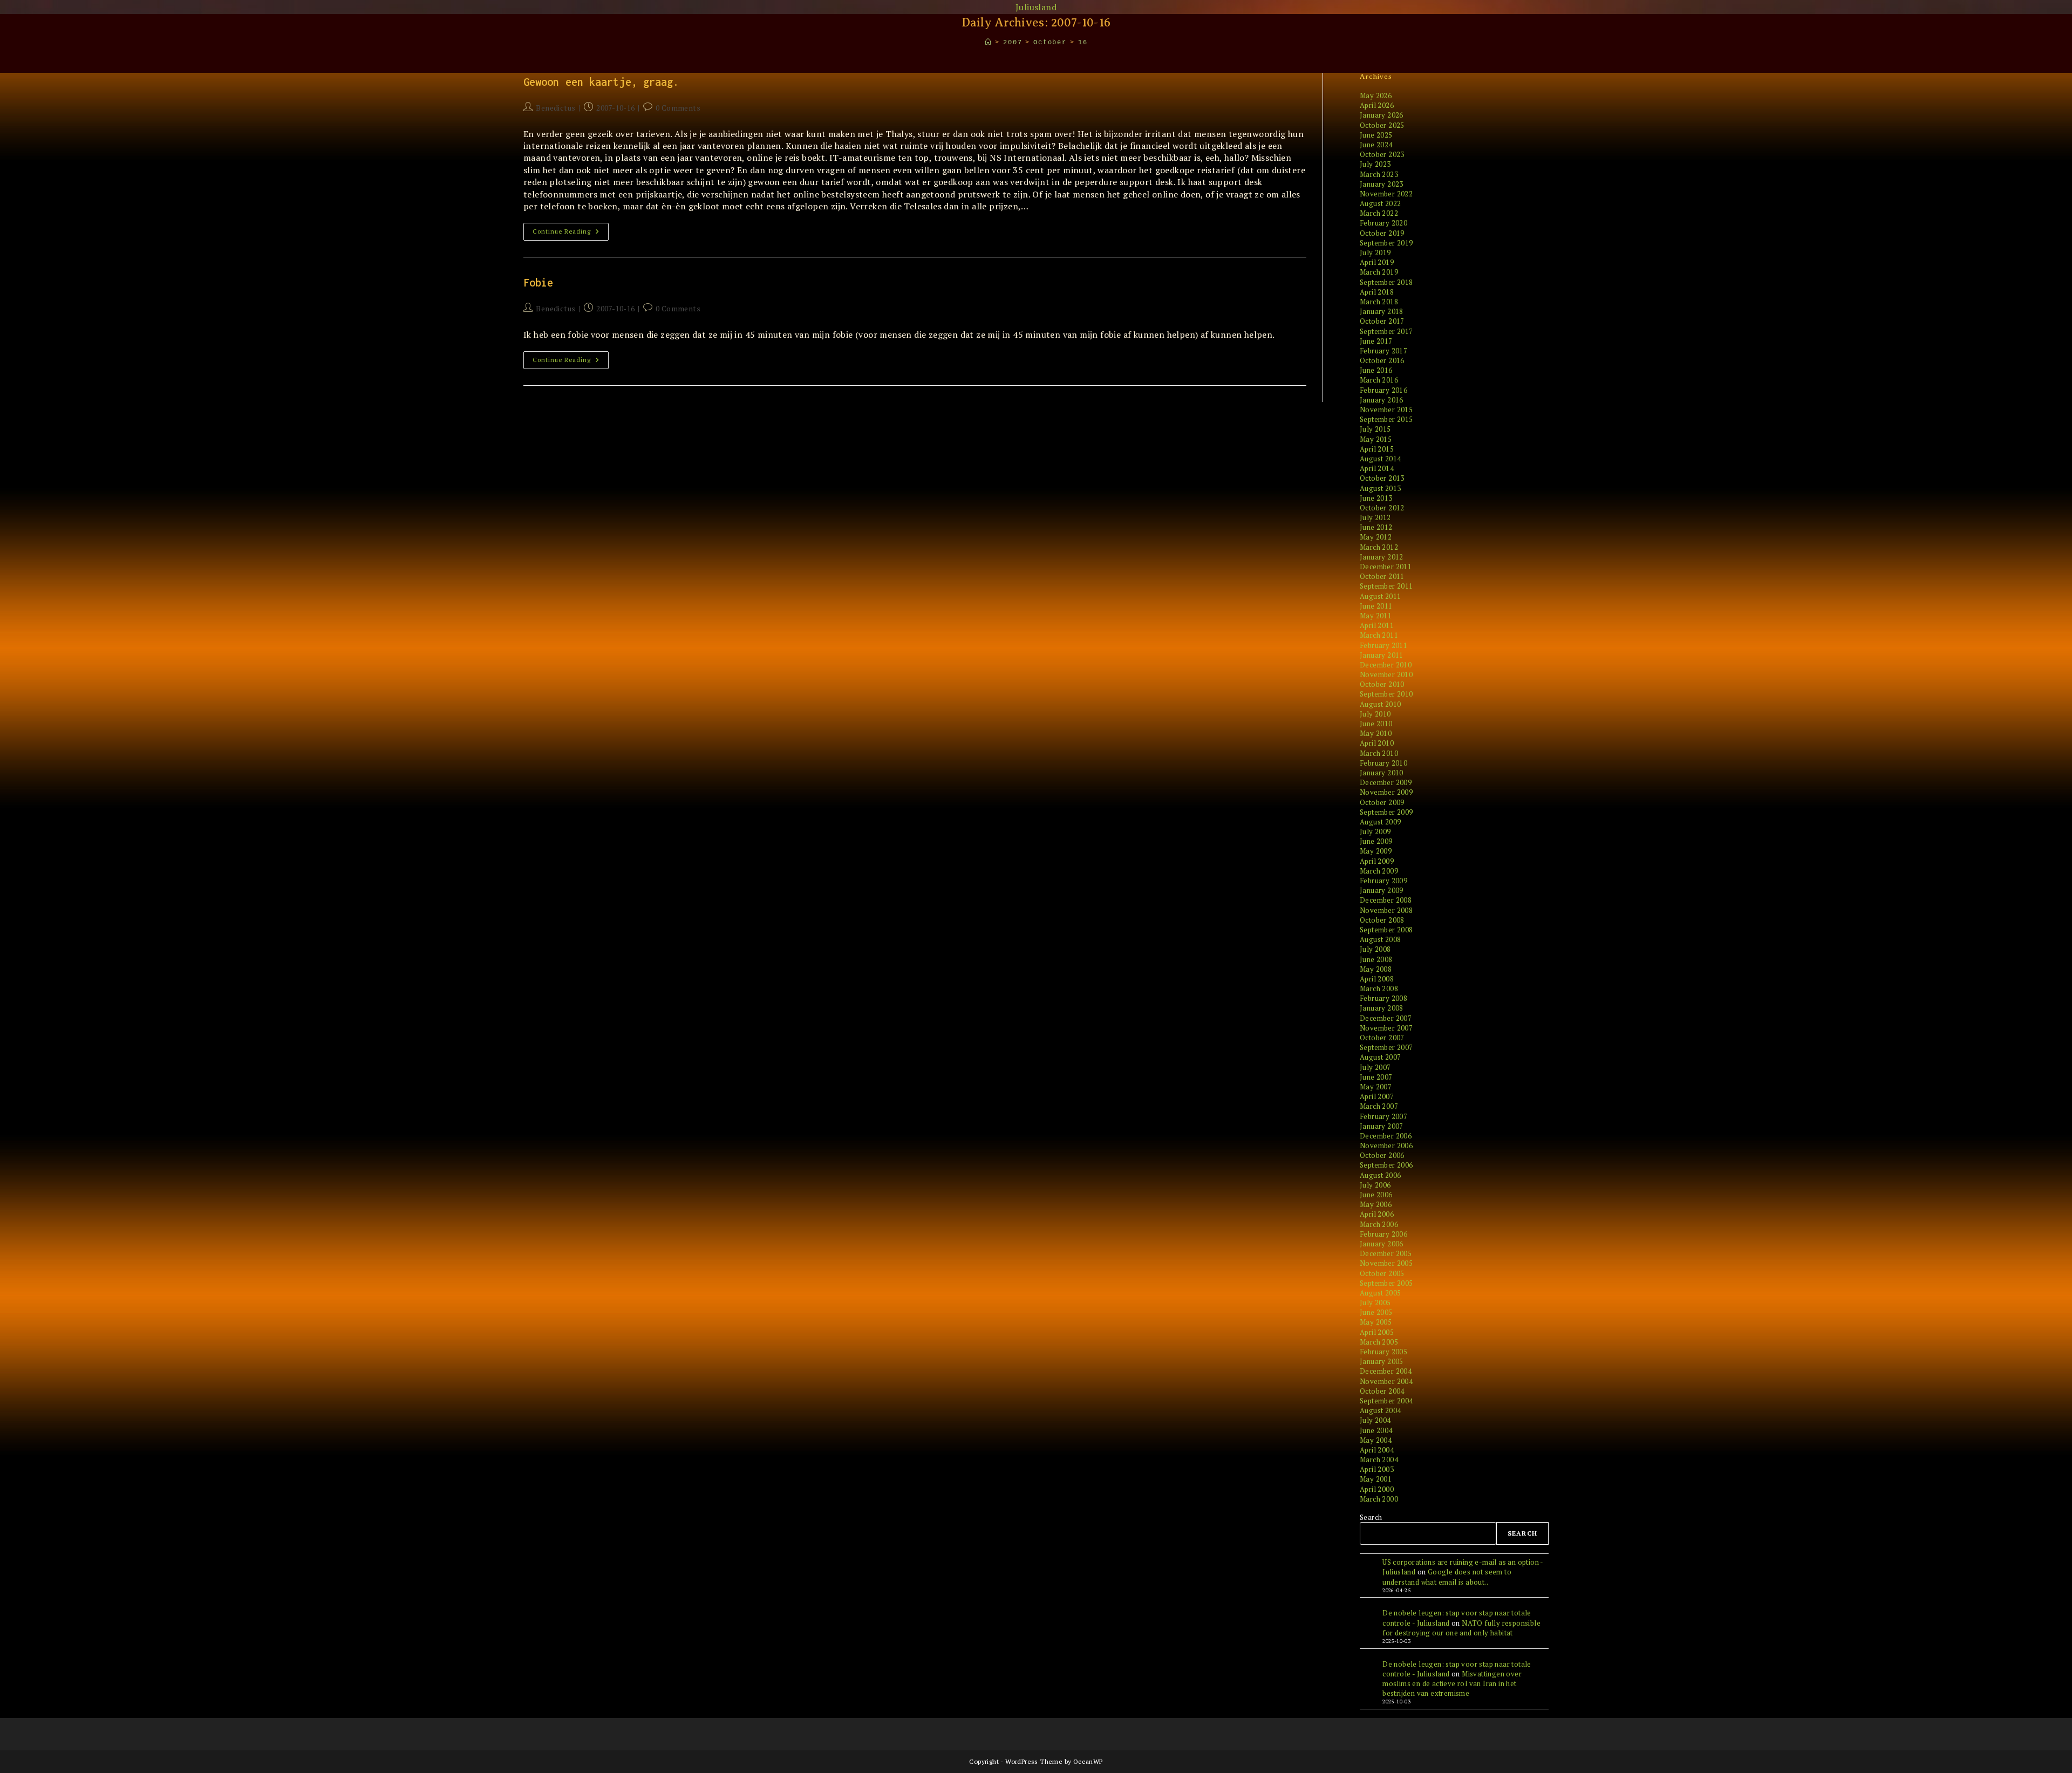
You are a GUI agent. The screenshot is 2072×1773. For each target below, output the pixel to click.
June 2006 (1376, 1195)
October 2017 (1382, 321)
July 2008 (1375, 949)
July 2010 (1375, 714)
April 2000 (1377, 1489)
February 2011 (1383, 645)
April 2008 (1377, 979)
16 (1083, 43)
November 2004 (1386, 1381)
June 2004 (1376, 1430)
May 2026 (1376, 96)
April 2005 (1377, 1332)
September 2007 (1386, 1047)
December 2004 (1386, 1371)
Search (1371, 1517)
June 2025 (1376, 135)
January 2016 (1382, 400)
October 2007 (1382, 1038)
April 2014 (1377, 468)
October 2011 (1382, 576)
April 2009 (1377, 861)
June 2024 (1376, 145)
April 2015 (1377, 449)
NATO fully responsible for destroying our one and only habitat (1461, 1628)
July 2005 (1375, 1303)
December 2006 (1386, 1136)
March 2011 (1379, 635)
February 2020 (1383, 223)
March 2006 (1379, 1224)
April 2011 (1377, 625)
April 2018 (1377, 292)
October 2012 (1382, 508)
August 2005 (1380, 1293)
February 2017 (1383, 351)
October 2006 (1382, 1155)
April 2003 (1377, 1469)
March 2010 (1379, 753)
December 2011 (1386, 567)
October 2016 (1382, 360)
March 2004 (1379, 1460)
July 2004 (1375, 1420)
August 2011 (1380, 596)
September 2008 (1386, 930)
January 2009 (1382, 890)
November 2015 (1386, 410)
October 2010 (1382, 684)
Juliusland (1036, 7)
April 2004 (1377, 1450)
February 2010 (1383, 763)
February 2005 (1383, 1352)
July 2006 (1375, 1185)
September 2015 (1386, 419)
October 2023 (1382, 154)
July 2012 (1375, 517)
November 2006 (1386, 1145)
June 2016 (1376, 370)
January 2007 (1382, 1126)
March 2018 (1379, 302)
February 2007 (1383, 1116)
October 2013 (1382, 478)
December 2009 (1386, 782)
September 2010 (1386, 694)
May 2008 (1376, 969)
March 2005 (1379, 1342)
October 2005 (1382, 1273)
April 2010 (1377, 743)
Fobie (539, 282)
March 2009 (1379, 871)
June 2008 (1376, 959)
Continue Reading (571, 234)
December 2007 (1386, 1018)
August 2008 (1380, 939)
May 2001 (1376, 1479)
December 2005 (1386, 1253)
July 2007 (1375, 1067)
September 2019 (1386, 243)
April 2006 (1377, 1214)
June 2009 (1376, 841)
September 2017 (1386, 331)
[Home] (989, 43)
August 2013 (1380, 488)
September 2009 (1386, 812)
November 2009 (1386, 792)
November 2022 (1386, 194)
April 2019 (1377, 262)
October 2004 (1382, 1391)
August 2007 (1380, 1057)
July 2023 (1375, 164)
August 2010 (1380, 704)
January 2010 (1382, 773)
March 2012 (1379, 547)
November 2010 (1386, 674)
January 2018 (1382, 311)
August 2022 (1380, 203)
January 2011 (1382, 655)
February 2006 (1383, 1234)
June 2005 (1376, 1312)
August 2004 (1380, 1410)
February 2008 (1383, 998)
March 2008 (1379, 988)
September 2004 (1386, 1401)
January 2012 (1382, 557)
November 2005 (1386, 1263)
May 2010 (1376, 733)
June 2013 (1376, 498)
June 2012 (1376, 527)
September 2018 (1386, 282)
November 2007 (1386, 1028)
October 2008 (1382, 920)
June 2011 (1376, 606)
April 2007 (1377, 1096)
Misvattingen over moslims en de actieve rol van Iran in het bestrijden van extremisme (1452, 1683)
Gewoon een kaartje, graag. (601, 82)
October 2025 (1382, 125)
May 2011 (1376, 616)
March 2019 (1379, 272)
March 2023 (1379, 174)
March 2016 (1379, 380)
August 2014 (1380, 459)
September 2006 (1386, 1165)
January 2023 (1382, 184)
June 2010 (1376, 724)
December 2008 (1386, 900)
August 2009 (1380, 822)
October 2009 (1382, 802)
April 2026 (1377, 105)
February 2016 (1383, 390)
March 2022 (1379, 213)
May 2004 (1376, 1440)
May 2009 (1376, 851)
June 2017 (1376, 341)
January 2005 (1382, 1361)
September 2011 (1386, 586)
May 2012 (1376, 537)
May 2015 (1376, 439)
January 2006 (1382, 1244)
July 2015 (1375, 429)
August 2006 (1380, 1175)
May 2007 (1376, 1087)
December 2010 (1386, 665)
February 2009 (1383, 881)
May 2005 (1376, 1322)
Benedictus (556, 108)
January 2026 (1382, 115)
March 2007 (1379, 1106)
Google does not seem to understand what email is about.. (1447, 1577)
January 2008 (1382, 1008)
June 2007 (1376, 1077)
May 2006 (1376, 1204)
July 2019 (1375, 253)
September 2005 (1386, 1283)
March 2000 (1379, 1499)
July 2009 (1375, 831)
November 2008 (1386, 910)
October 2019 (1382, 233)
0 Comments (678, 108)
